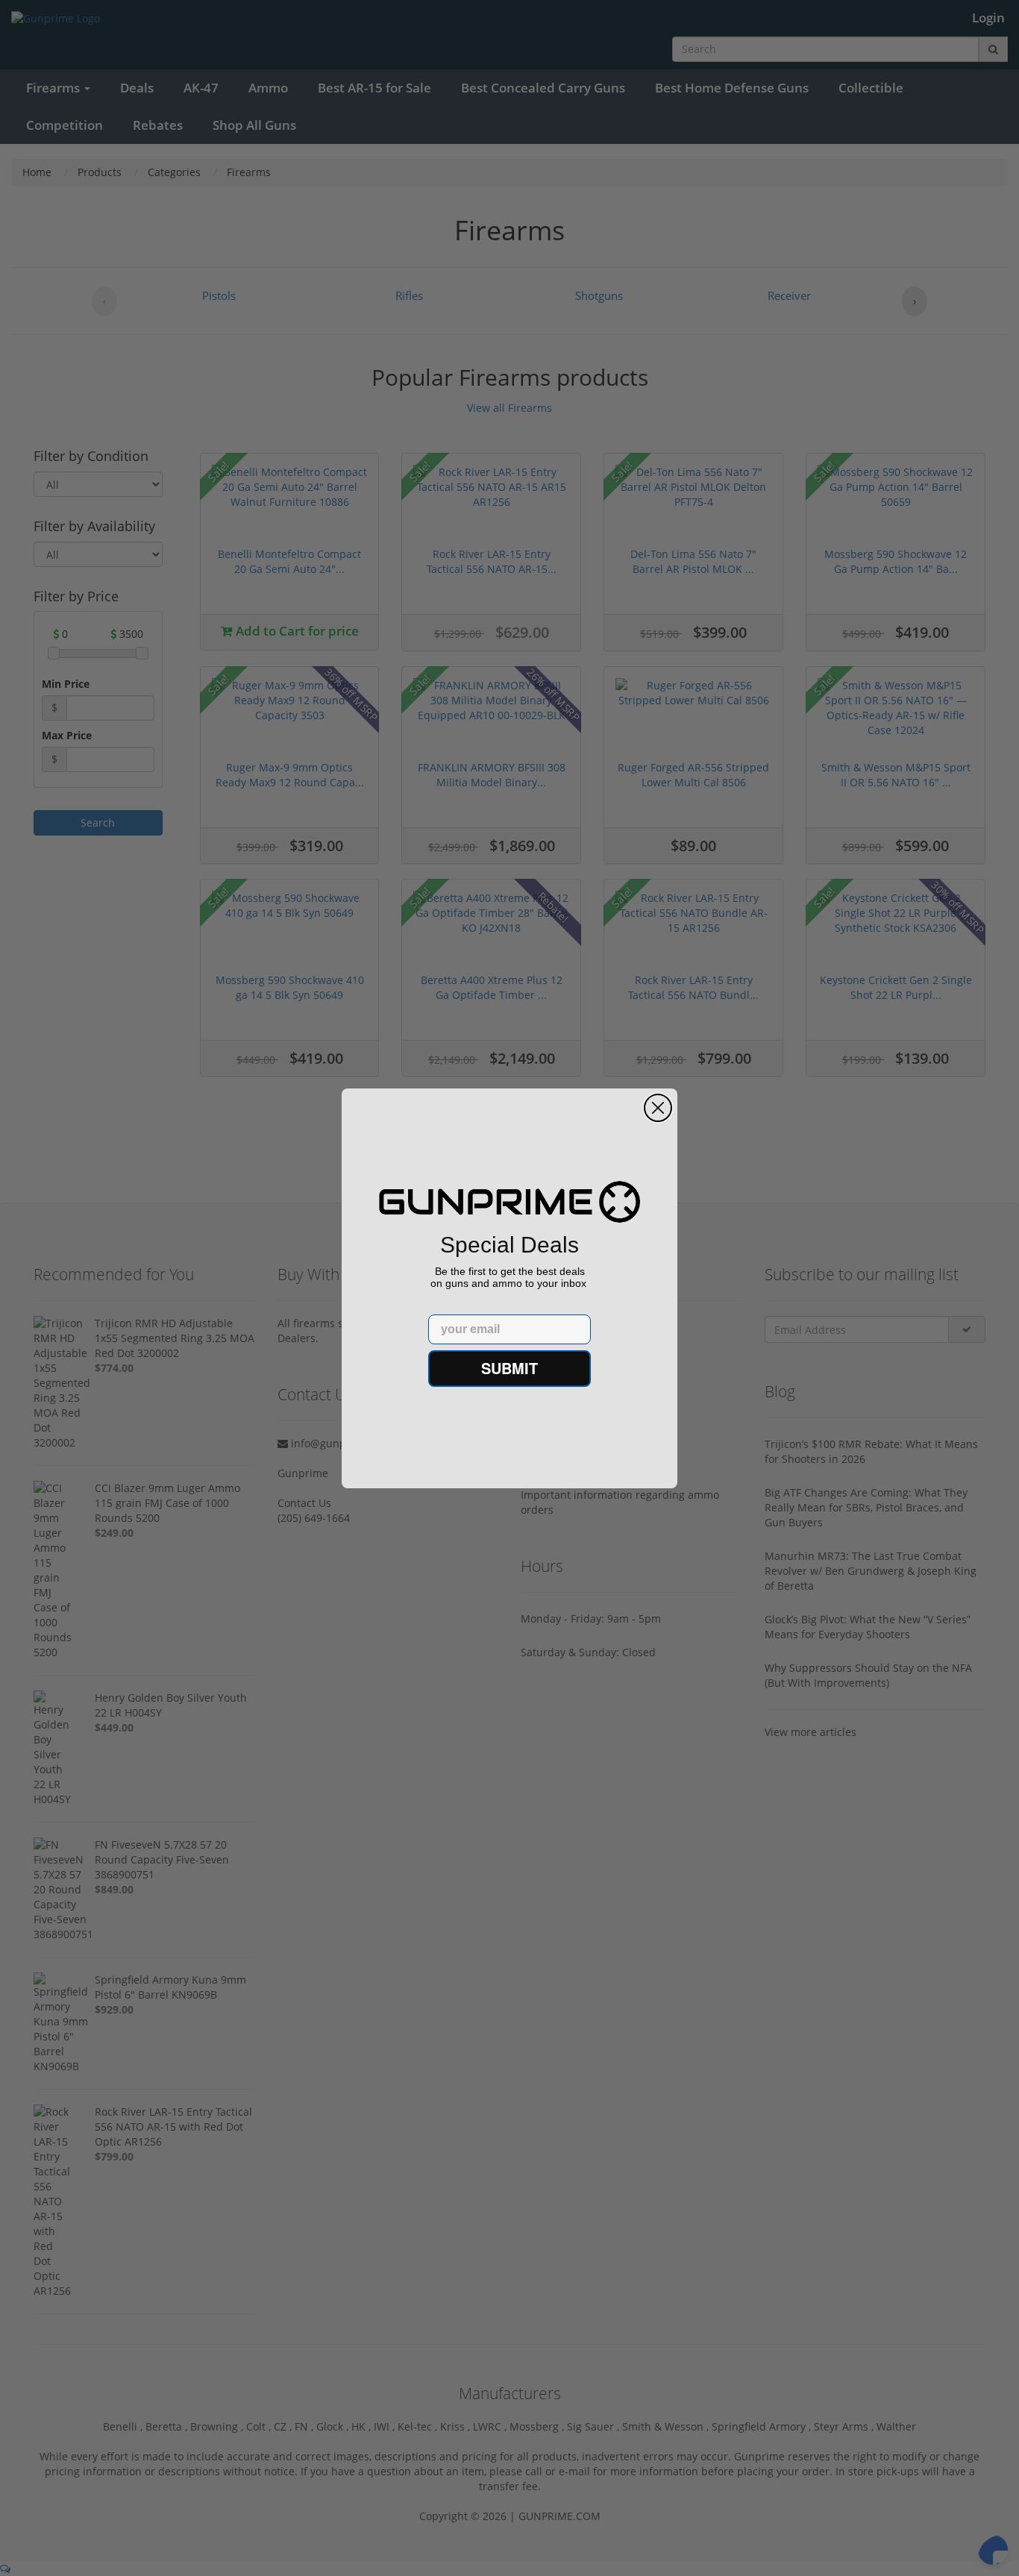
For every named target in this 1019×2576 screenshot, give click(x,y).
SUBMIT (509, 1368)
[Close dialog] (658, 1108)
